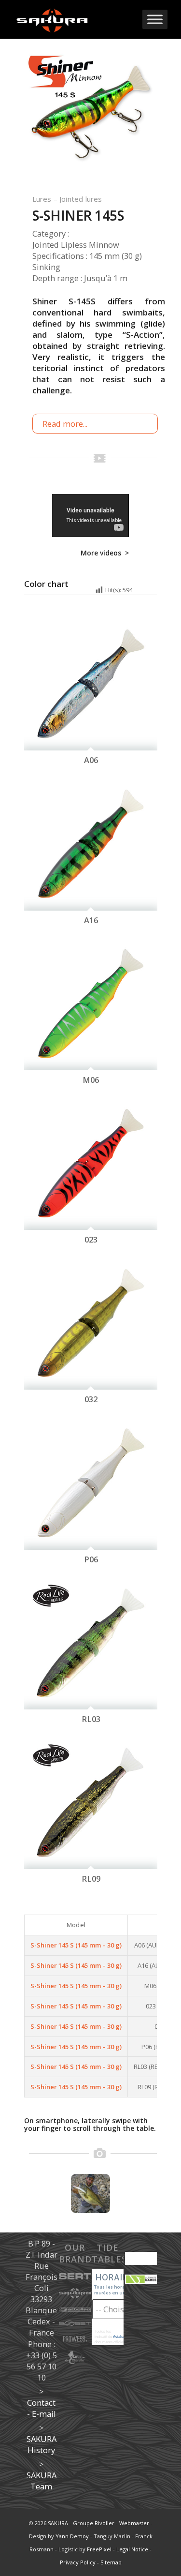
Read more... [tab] (65, 424)
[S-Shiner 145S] (90, 118)
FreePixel (99, 2549)
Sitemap (111, 2562)
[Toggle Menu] (155, 19)
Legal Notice (132, 2549)
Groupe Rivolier (94, 2523)
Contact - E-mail (42, 2408)
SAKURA (58, 2523)
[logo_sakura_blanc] (75, 19)
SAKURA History (42, 2444)
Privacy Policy (78, 2562)
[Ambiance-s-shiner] (90, 2194)
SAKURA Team (42, 2481)
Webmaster (134, 2523)
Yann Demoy (72, 2536)
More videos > (105, 553)
